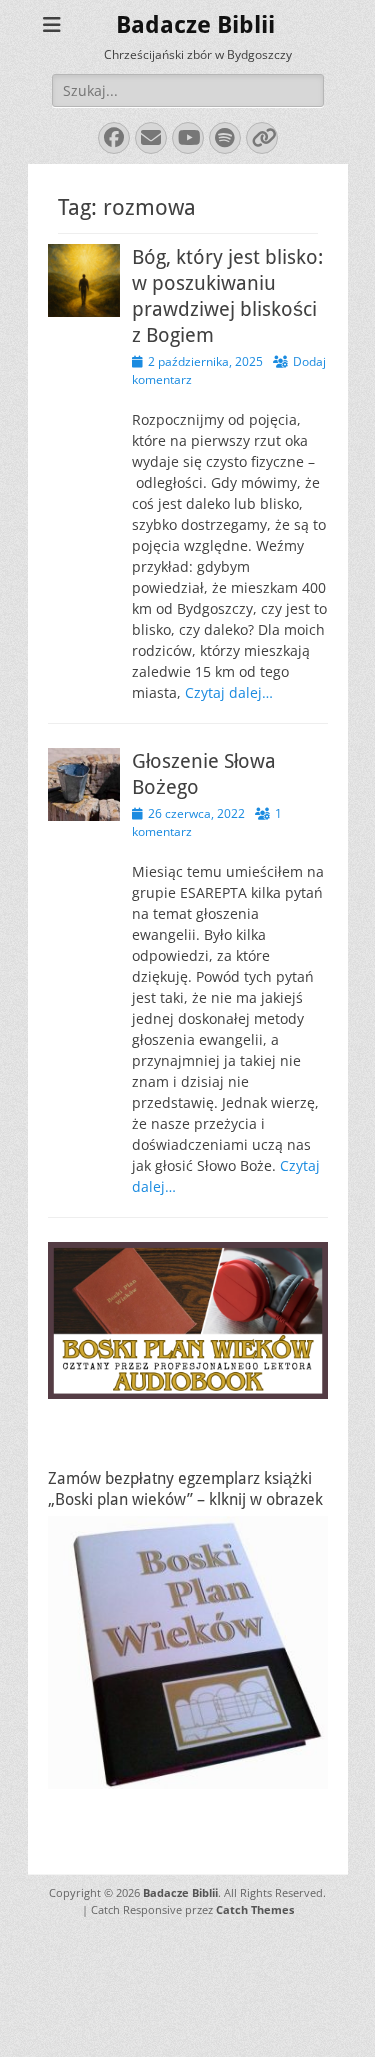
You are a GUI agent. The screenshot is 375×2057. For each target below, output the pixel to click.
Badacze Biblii (195, 25)
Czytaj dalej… (229, 692)
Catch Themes (255, 1909)
